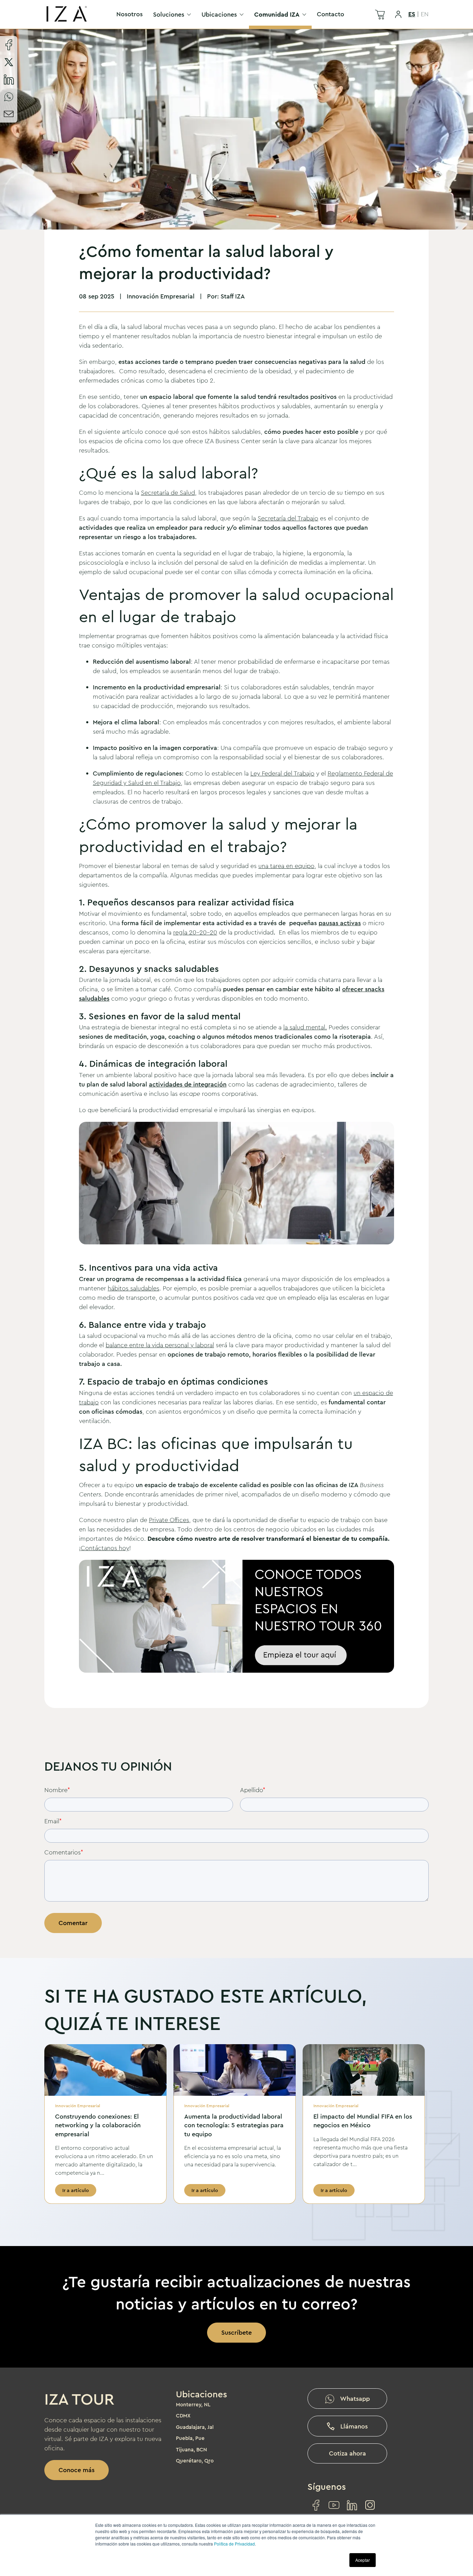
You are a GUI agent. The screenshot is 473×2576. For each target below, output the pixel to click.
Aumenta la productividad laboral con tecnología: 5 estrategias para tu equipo (234, 2125)
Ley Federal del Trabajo (282, 773)
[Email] (9, 114)
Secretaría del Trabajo (288, 518)
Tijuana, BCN (191, 2450)
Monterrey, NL (193, 2405)
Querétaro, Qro (195, 2461)
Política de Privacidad (234, 2544)
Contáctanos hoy (105, 1548)
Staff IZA (233, 296)
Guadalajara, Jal (195, 2427)
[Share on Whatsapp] (9, 97)
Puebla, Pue (190, 2438)
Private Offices (169, 1520)
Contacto (331, 14)
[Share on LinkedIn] (9, 79)
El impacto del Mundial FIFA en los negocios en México (363, 2121)
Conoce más (77, 2470)
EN (425, 14)
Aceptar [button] (363, 2560)
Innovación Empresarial (161, 296)
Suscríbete (237, 2333)
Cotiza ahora (347, 2453)
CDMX (183, 2416)
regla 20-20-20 (195, 932)
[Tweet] (9, 62)
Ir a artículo (76, 2190)
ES (412, 14)
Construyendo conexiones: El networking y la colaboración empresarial (98, 2125)
